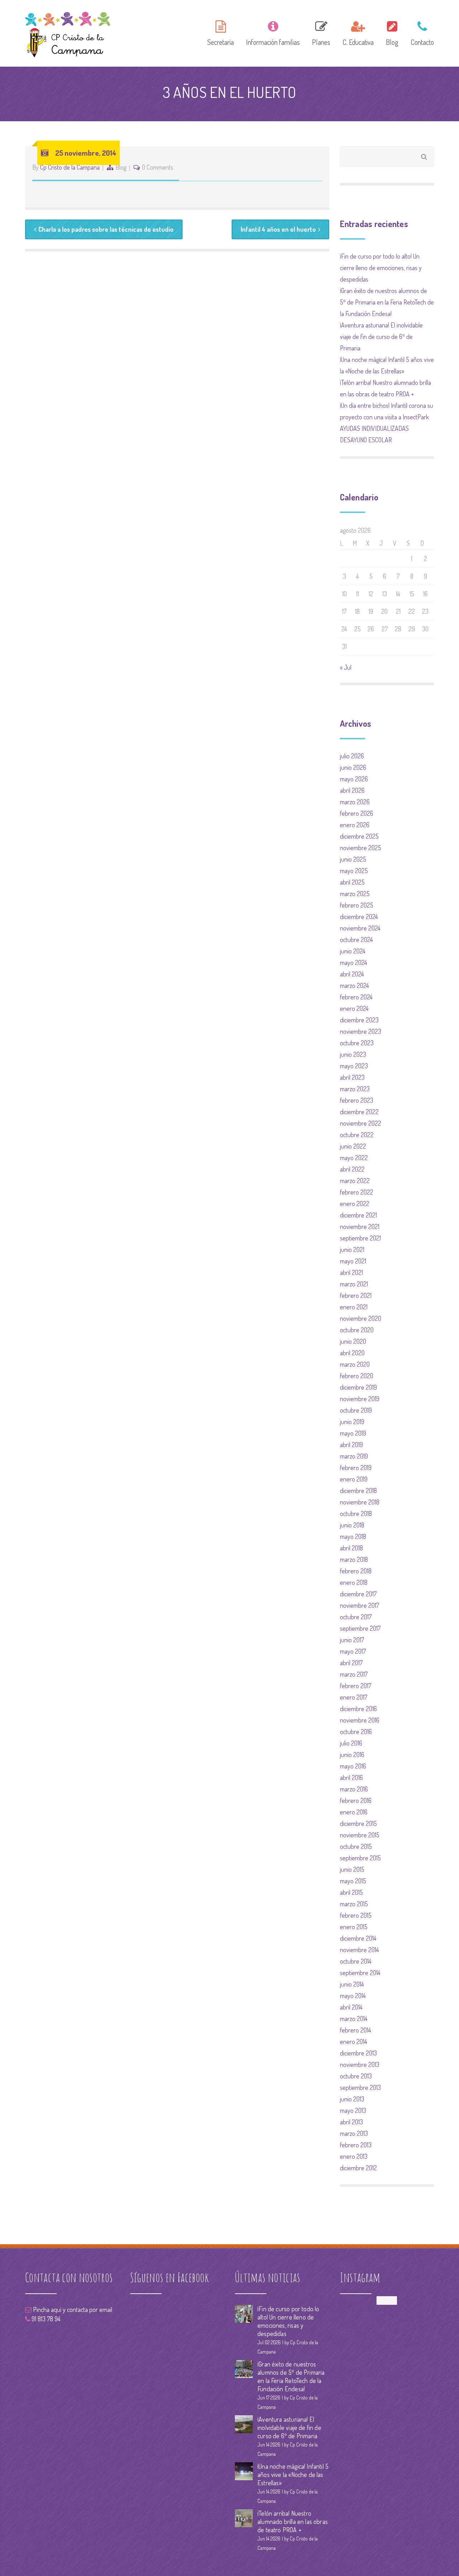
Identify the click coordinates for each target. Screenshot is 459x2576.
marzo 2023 (355, 1089)
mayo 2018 (353, 1536)
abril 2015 (351, 1892)
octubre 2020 (357, 1330)
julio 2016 (351, 1743)
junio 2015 (352, 1869)
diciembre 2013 (358, 2053)
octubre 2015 (356, 1846)
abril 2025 (352, 882)
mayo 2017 (353, 1651)
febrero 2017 (356, 1686)
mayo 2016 (353, 1766)
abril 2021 (351, 1272)
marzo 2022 (355, 1181)
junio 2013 (352, 2099)
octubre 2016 (356, 1732)
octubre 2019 (356, 1410)
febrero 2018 (356, 1571)
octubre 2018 (356, 1513)
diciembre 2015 (358, 1823)
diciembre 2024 (359, 917)
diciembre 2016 (358, 1709)
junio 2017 (352, 1640)
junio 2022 (353, 1146)
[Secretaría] (221, 32)
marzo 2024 (354, 985)
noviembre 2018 (360, 1502)
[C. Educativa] (358, 32)
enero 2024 (354, 1008)
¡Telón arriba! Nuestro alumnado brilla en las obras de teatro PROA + (293, 2521)
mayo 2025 (354, 871)
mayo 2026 (354, 779)
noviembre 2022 (361, 1123)
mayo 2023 (354, 1066)
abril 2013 (351, 2122)
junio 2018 (352, 1525)
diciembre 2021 (358, 1215)
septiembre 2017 (360, 1628)
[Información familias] (273, 32)
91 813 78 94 (45, 2319)
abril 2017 (351, 1663)
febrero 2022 (357, 1192)
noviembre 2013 (360, 2064)
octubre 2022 (357, 1135)
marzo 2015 (354, 1904)
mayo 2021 (353, 1261)
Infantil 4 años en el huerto (278, 229)
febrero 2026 (357, 813)
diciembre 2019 (358, 1387)
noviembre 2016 (360, 1720)
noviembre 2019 (360, 1399)
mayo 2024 (354, 962)
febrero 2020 (357, 1376)
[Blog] (392, 32)
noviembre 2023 (361, 1031)
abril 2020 (352, 1353)
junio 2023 (353, 1054)
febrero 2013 (356, 2145)
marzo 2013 (354, 2133)
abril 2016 (351, 1777)
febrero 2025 (357, 905)
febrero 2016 (356, 1800)
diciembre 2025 (359, 836)
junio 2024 (353, 951)
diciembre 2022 (359, 1112)
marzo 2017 (354, 1674)
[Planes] (321, 32)
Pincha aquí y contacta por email (72, 2309)
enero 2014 (354, 2042)
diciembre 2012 (358, 2168)
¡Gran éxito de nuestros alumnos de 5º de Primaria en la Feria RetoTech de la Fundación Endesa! (387, 302)
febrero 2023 (357, 1100)
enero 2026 (355, 825)
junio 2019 (352, 1422)
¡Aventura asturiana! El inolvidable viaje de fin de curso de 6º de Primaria (381, 336)
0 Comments (158, 167)
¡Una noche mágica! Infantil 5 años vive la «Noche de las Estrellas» (293, 2474)
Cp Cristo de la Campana (70, 167)
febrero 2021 (356, 1295)
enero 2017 (354, 1697)
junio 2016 (352, 1755)
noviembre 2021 (360, 1226)
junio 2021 (352, 1249)
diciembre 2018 (358, 1490)
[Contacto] (420, 32)
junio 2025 (353, 859)
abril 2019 (351, 1445)
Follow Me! (387, 2300)
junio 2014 (352, 1984)
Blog (121, 167)
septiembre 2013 (360, 2087)
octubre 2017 (356, 1617)
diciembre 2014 (358, 1938)
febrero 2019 (356, 1468)
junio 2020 (353, 1341)
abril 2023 (352, 1077)
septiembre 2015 (360, 1858)
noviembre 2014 (359, 1950)
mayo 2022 (354, 1158)
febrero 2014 (356, 2030)
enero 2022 (355, 1204)
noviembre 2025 (361, 848)
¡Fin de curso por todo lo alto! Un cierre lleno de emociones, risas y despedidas (381, 268)
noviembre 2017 (359, 1605)
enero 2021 (354, 1307)
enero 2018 (354, 1582)
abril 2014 (351, 2007)
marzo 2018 (354, 1559)
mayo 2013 (353, 2110)
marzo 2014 (354, 2019)
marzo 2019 (354, 1456)
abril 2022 (352, 1169)
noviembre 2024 (360, 928)
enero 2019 (354, 1479)
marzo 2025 (355, 894)
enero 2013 (354, 2156)
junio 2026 (353, 767)
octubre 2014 (356, 1961)
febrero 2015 (356, 1915)
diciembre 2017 (358, 1594)
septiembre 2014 (360, 1973)
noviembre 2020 (361, 1318)
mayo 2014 (353, 1996)
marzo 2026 (355, 802)
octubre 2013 (356, 2076)
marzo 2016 (354, 1789)
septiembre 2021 (360, 1238)
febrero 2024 (356, 997)
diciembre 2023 (359, 1020)
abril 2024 (352, 974)
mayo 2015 (353, 1881)
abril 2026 (352, 790)
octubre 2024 (356, 939)
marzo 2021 (354, 1284)
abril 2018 (351, 1548)
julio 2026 (352, 756)
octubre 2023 (357, 1043)
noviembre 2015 (360, 1835)
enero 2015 (354, 1927)
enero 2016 (354, 1812)
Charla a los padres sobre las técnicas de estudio (106, 229)
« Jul (346, 667)
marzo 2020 (355, 1364)
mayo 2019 (353, 1433)
